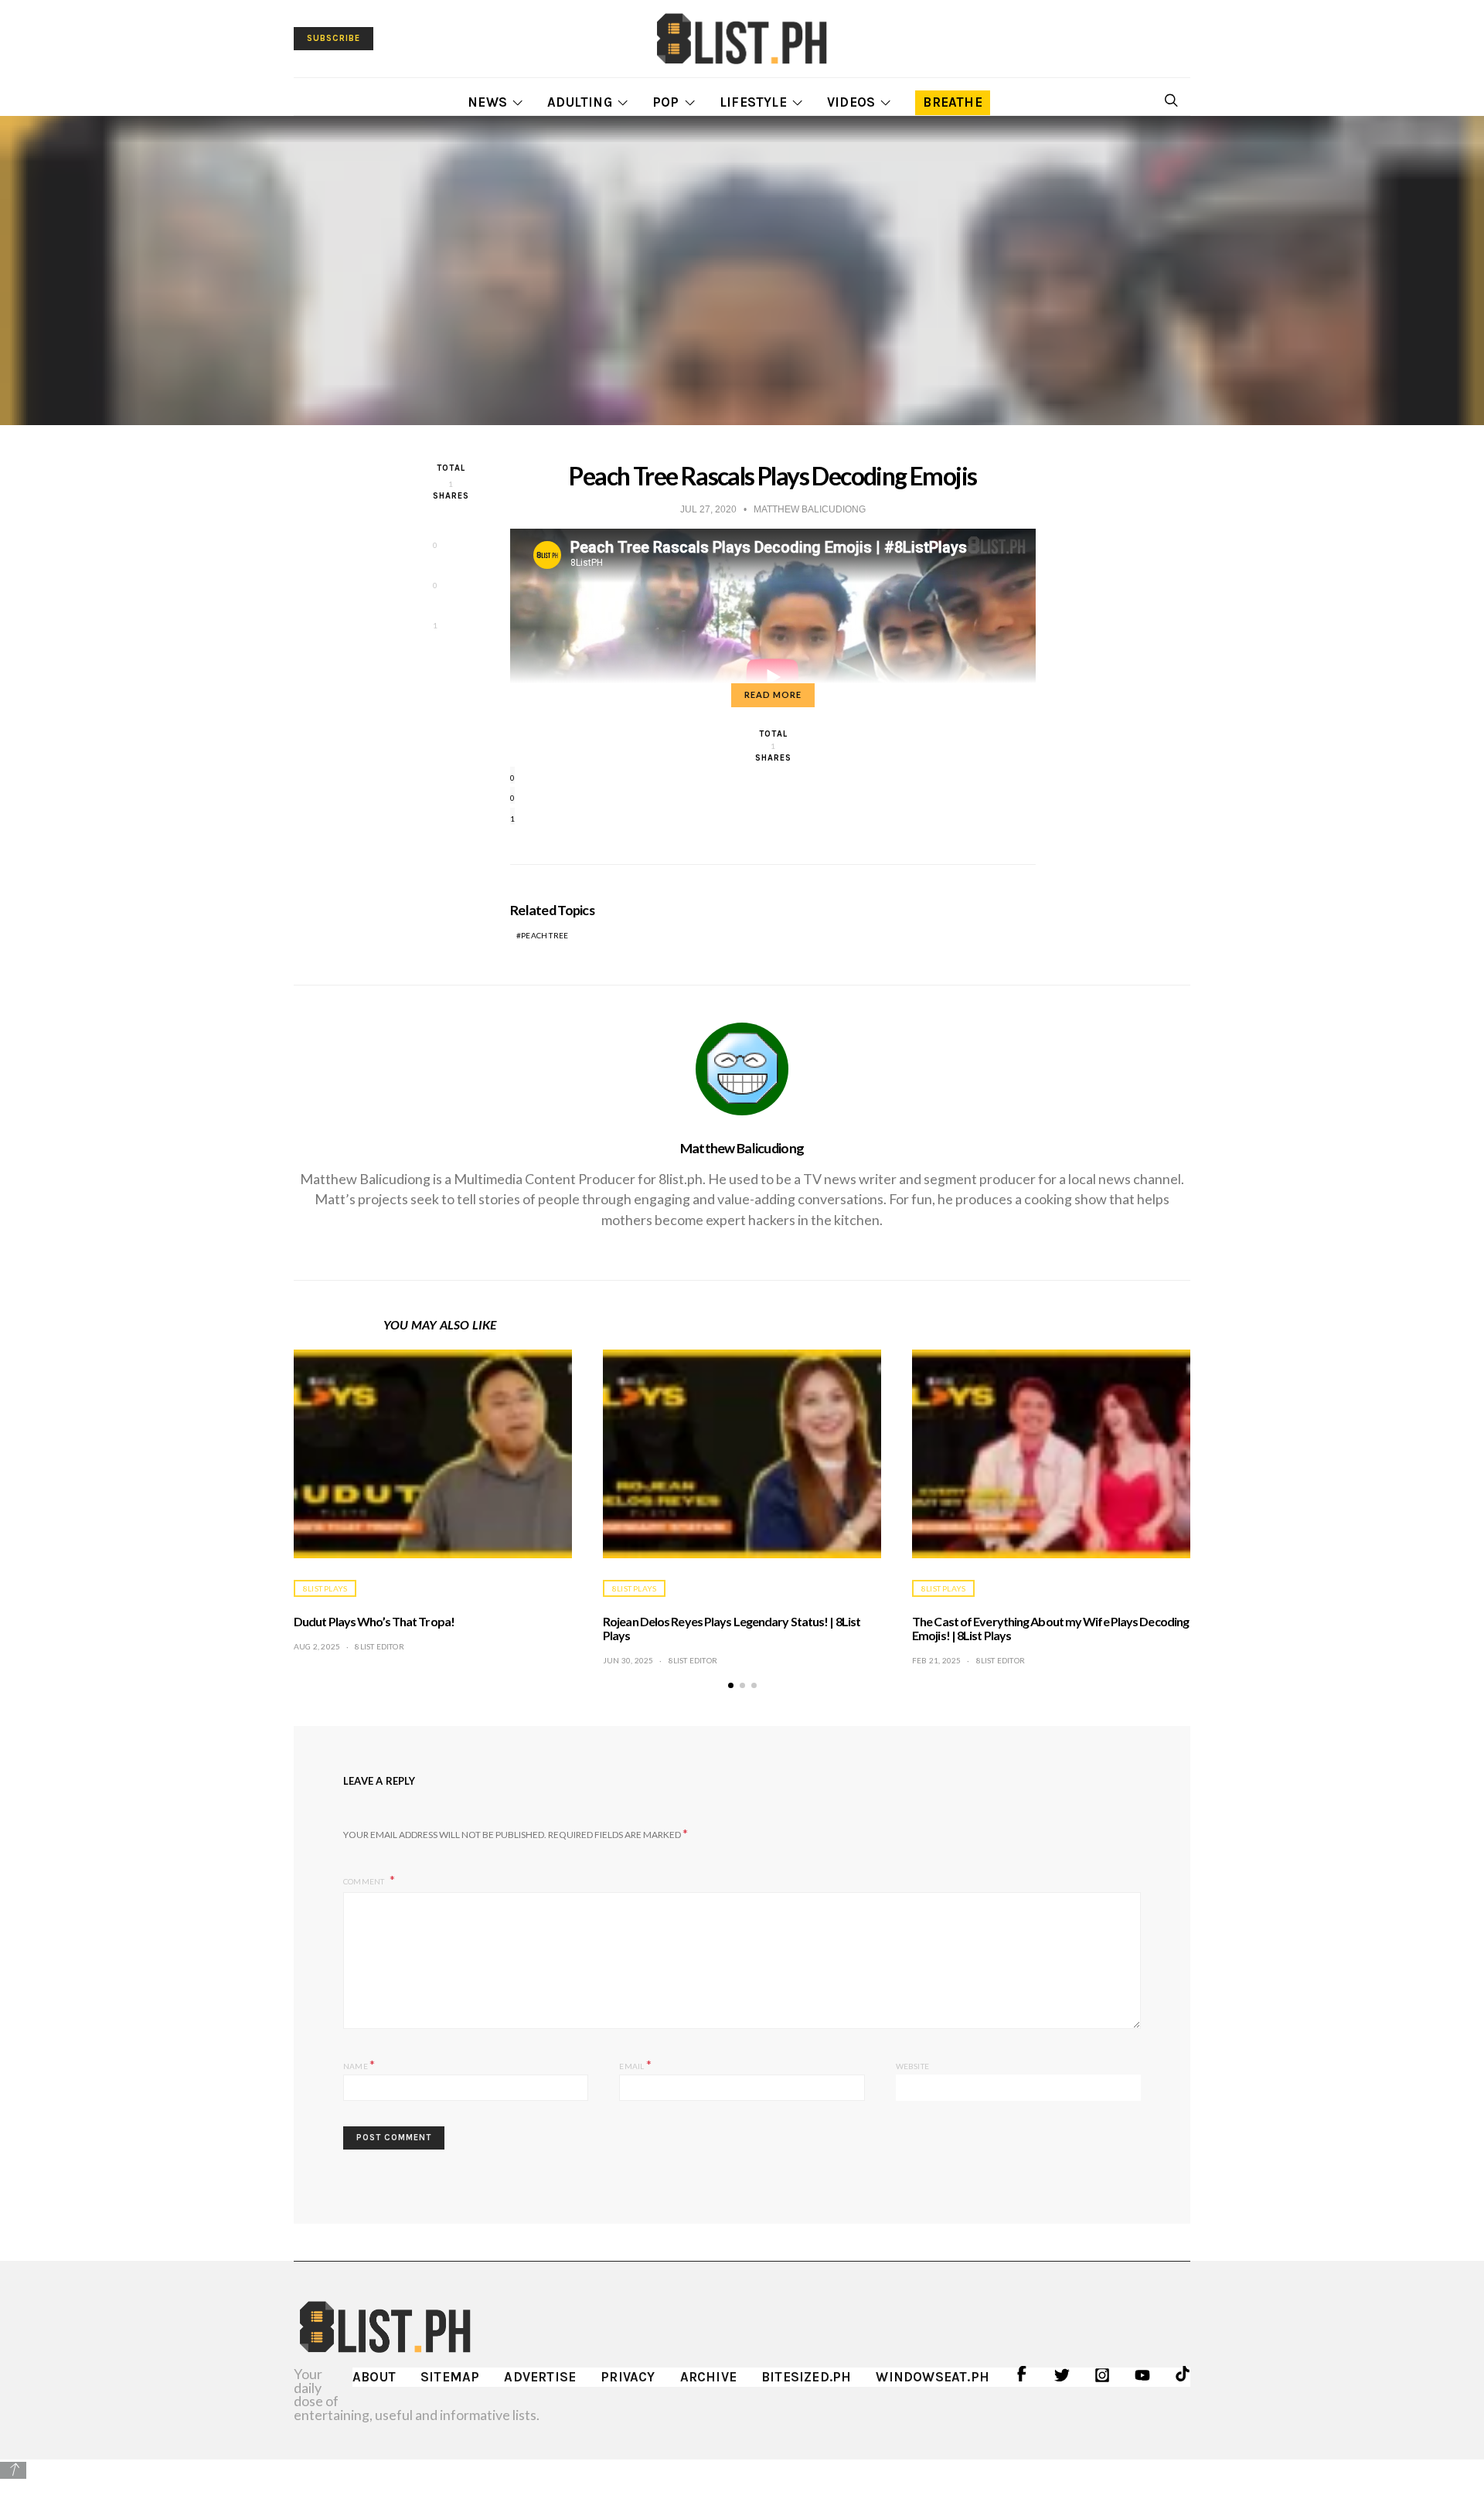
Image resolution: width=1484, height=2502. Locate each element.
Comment (365, 1881)
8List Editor (379, 1646)
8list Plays (325, 1588)
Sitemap (450, 2377)
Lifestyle (753, 102)
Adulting (580, 102)
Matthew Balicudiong (742, 1148)
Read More (773, 694)
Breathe (952, 102)
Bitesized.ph (806, 2377)
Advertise (540, 2377)
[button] (731, 1685)
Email (635, 2064)
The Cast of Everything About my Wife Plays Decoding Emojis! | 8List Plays (1050, 1628)
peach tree (545, 935)
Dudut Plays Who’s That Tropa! (374, 1621)
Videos (851, 102)
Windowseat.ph (933, 2377)
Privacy (628, 2377)
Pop (666, 102)
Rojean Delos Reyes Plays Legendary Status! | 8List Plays (732, 1628)
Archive (708, 2377)
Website (912, 2066)
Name (359, 2064)
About (374, 2377)
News (487, 102)
